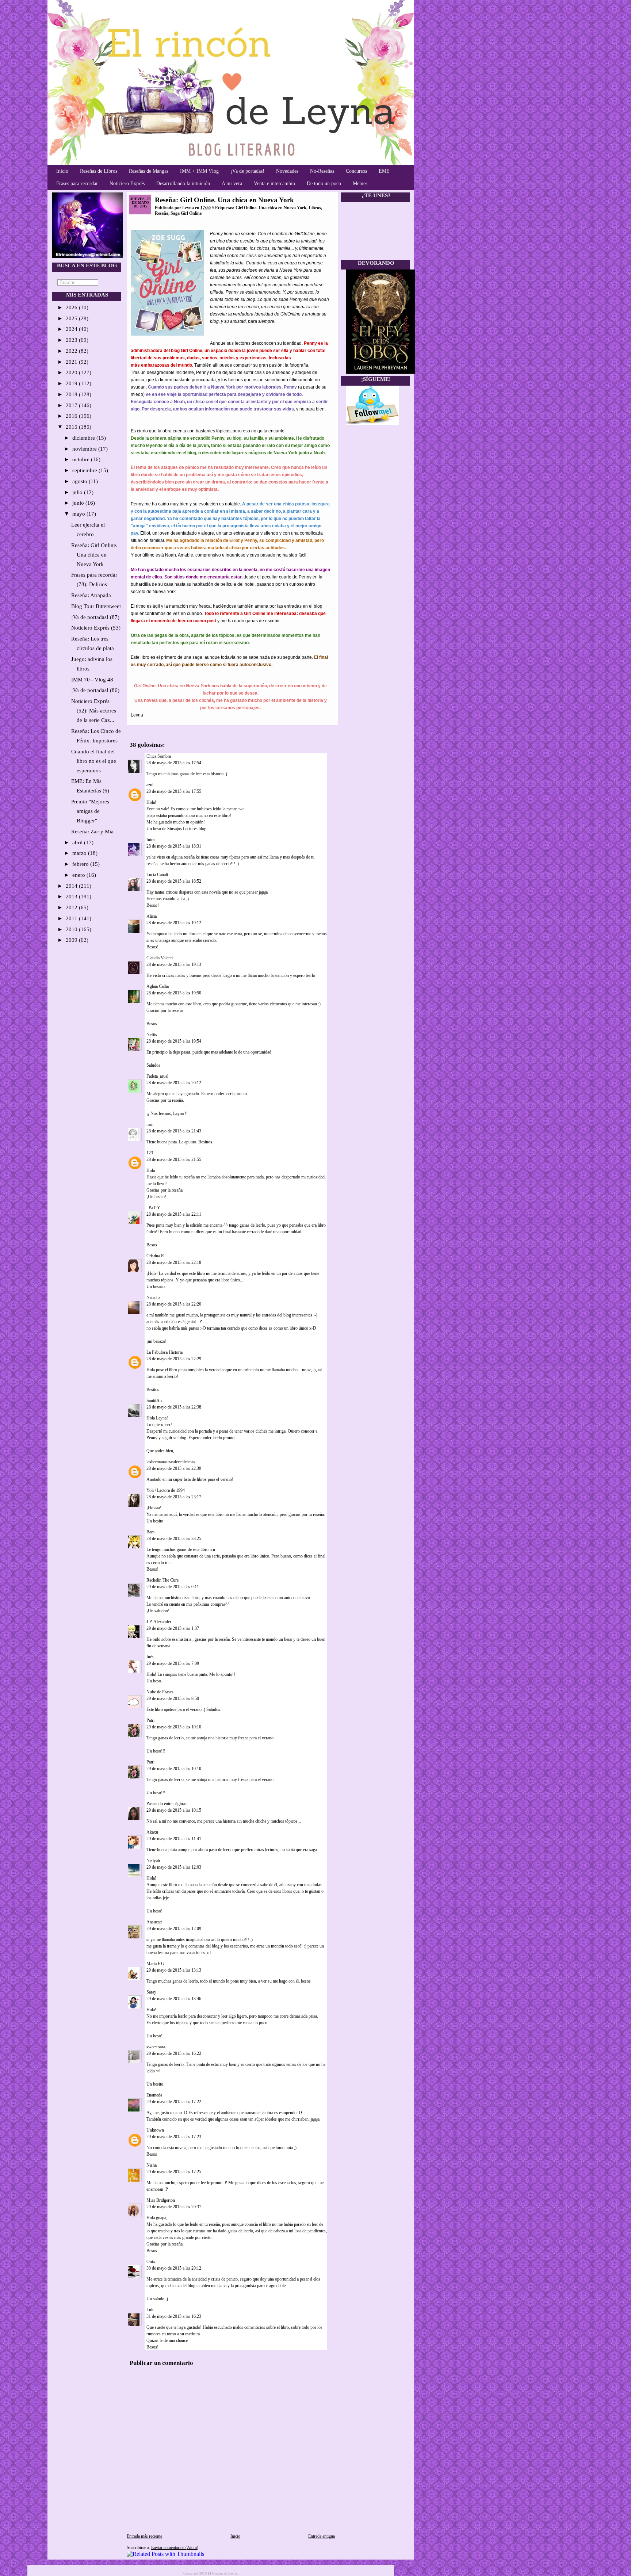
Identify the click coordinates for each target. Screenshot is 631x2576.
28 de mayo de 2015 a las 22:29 (174, 1359)
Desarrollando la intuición (183, 184)
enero (79, 875)
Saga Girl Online (186, 213)
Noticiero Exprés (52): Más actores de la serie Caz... (94, 711)
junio (79, 503)
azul (150, 785)
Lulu (150, 2310)
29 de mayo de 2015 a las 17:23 (174, 2137)
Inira (150, 840)
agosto (81, 481)
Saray (151, 1992)
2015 (72, 427)
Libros (315, 208)
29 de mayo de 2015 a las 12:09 (174, 1929)
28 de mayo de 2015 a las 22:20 (174, 1304)
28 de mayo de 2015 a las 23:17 (174, 1497)
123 (150, 1153)
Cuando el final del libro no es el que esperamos (94, 761)
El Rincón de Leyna (222, 2573)
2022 (72, 351)
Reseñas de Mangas (149, 171)
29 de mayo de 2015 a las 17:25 (174, 2172)
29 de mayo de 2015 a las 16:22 (174, 2053)
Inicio (62, 171)
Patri (150, 1720)
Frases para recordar (77, 184)
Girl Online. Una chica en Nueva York (271, 208)
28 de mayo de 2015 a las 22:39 (174, 1468)
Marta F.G (155, 1964)
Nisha (152, 2165)
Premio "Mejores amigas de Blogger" (90, 811)
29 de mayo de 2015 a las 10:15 (174, 1810)
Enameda (154, 2095)
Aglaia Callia (158, 986)
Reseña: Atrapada (91, 595)
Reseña (162, 213)
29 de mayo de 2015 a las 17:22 (174, 2102)
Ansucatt (154, 1922)
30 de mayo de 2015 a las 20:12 (174, 2268)
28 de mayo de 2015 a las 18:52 (174, 881)
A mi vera (232, 184)
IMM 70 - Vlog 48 (92, 680)
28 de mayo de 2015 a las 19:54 (174, 1041)
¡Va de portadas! (247, 171)
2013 (72, 897)
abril (78, 842)
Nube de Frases (160, 1692)
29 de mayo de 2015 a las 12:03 (174, 1867)
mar (150, 1124)
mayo (79, 514)
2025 (72, 318)
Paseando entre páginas (167, 1804)
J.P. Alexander (159, 1622)
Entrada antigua (322, 2536)
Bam (150, 1532)
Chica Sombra (159, 756)
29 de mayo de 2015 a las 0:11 (173, 1587)
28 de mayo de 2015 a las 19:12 (174, 923)
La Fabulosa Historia (165, 1352)
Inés (150, 1657)
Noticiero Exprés (127, 184)
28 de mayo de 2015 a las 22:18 (174, 1262)
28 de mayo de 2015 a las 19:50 (174, 993)
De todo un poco (324, 184)
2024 (72, 329)
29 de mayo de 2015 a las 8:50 (173, 1698)
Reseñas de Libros (99, 171)
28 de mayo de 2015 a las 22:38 (174, 1407)
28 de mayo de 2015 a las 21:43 (174, 1131)
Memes (360, 184)
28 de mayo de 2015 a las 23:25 (174, 1539)
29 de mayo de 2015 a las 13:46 (174, 1999)
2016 (72, 416)
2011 (72, 918)
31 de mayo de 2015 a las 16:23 (174, 2316)
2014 (72, 886)
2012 (72, 907)
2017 (72, 405)
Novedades (287, 171)
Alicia (152, 916)
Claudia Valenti (160, 958)
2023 (72, 340)
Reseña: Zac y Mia (92, 832)
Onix (151, 2262)
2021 (72, 362)
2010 (72, 929)
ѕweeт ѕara (156, 2047)
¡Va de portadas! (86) (95, 690)
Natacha (153, 1297)
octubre (82, 459)
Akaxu (152, 1832)
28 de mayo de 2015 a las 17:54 (174, 763)
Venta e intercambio (274, 184)
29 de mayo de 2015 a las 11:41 (174, 1839)
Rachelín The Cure (162, 1580)
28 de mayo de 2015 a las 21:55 (174, 1159)
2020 (72, 372)
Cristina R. (156, 1256)
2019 (72, 383)
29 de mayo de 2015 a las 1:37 (173, 1628)
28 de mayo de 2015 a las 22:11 (174, 1214)
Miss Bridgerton (161, 2200)
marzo (80, 853)
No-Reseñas (322, 171)
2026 (72, 307)
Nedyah (153, 1861)
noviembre (85, 449)
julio (78, 492)
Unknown (155, 2130)
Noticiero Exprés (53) (96, 628)
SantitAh (154, 1400)
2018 (72, 394)
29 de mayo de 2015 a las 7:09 (173, 1663)
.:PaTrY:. (154, 1208)
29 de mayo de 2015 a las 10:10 (174, 1727)
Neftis (152, 1035)
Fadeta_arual (157, 1076)
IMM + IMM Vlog (199, 171)
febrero (81, 864)
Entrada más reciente (144, 2536)
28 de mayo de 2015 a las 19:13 (174, 964)
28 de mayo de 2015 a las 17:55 (174, 791)
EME (384, 171)
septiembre (85, 470)
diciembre (84, 438)
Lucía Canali (157, 875)
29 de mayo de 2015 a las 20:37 (174, 2207)
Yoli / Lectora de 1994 (166, 1490)
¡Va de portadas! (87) (95, 617)
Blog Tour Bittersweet (96, 606)
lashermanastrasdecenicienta (171, 1462)
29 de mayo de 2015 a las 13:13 (174, 1970)
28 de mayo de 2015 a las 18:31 (174, 846)
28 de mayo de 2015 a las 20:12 (174, 1083)
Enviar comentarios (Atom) (175, 2548)
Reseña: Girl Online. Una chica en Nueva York (94, 555)
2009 (72, 940)
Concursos (356, 171)
